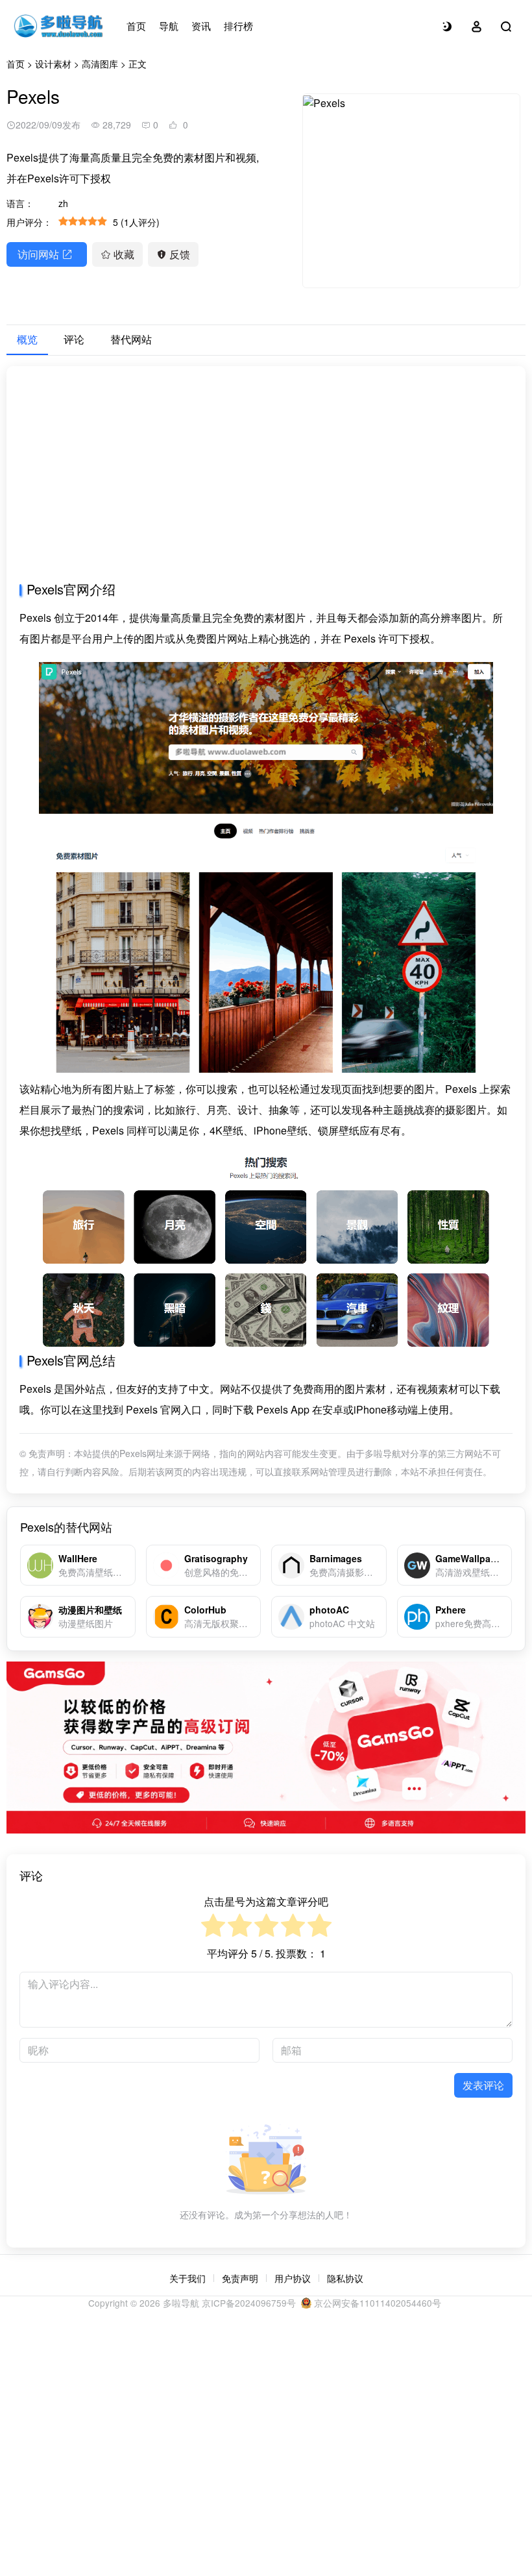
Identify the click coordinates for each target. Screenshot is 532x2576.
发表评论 (483, 2085)
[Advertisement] (266, 480)
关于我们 (187, 2278)
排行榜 (238, 26)
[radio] (213, 1927)
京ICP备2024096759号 (249, 2303)
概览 (27, 339)
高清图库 (100, 64)
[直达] (128, 1565)
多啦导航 (181, 2303)
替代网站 (131, 339)
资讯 (201, 26)
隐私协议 (345, 2278)
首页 (136, 26)
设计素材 (53, 64)
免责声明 (240, 2278)
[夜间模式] (447, 26)
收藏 (124, 254)
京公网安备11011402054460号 (376, 2303)
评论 (74, 339)
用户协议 (293, 2278)
